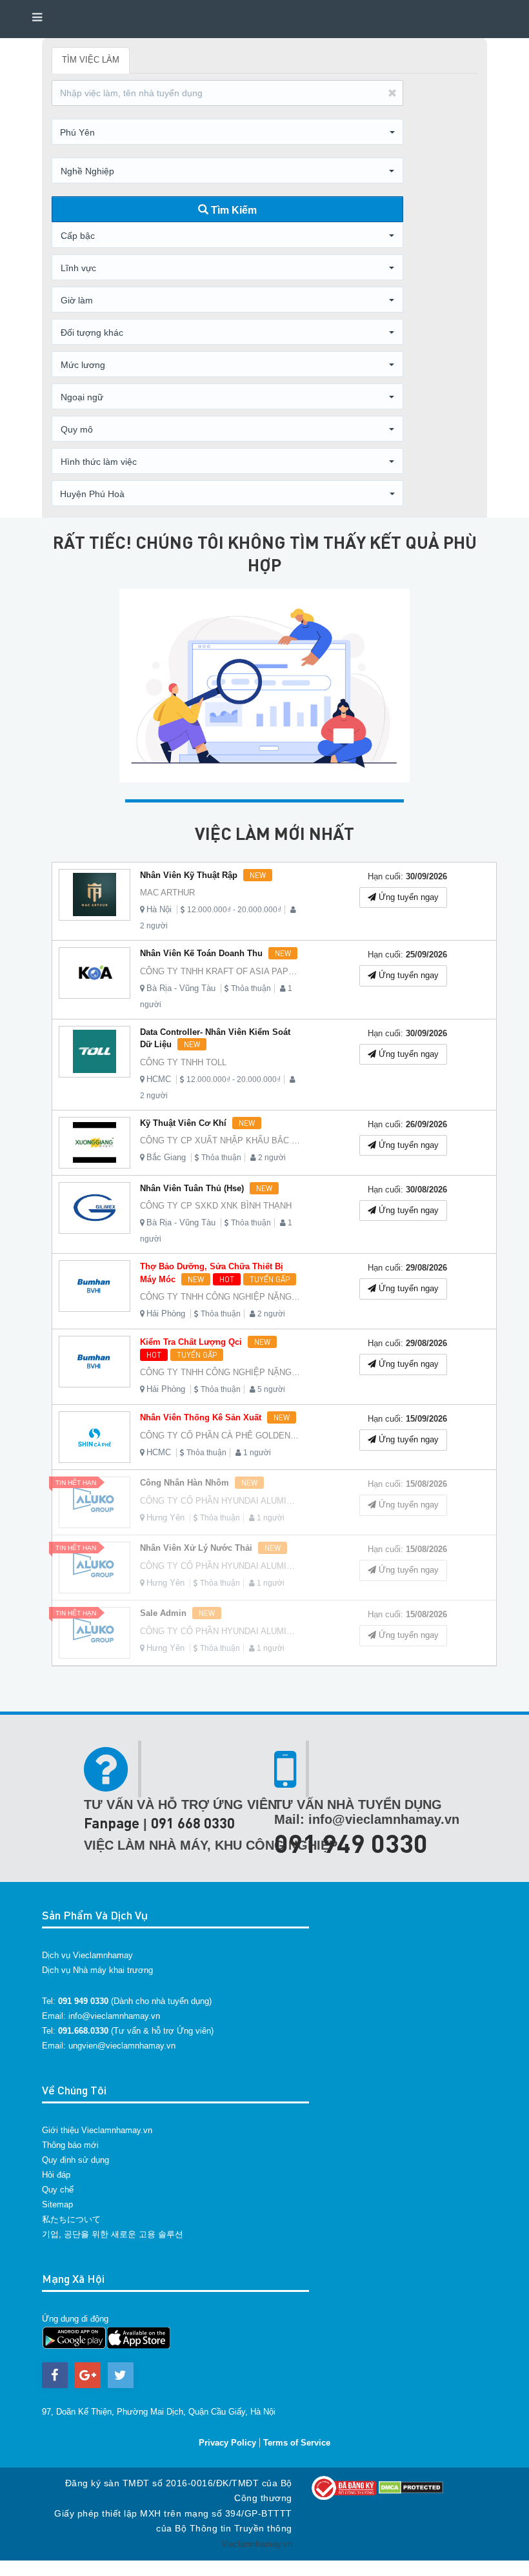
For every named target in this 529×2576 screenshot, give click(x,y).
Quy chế (58, 2190)
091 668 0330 (193, 1823)
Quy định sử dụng (75, 2160)
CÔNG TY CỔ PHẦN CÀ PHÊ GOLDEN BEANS (231, 1436)
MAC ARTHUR (167, 893)
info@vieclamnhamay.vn (114, 2016)
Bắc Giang (166, 1157)
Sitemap (57, 2204)
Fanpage (112, 1823)
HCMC (159, 1079)
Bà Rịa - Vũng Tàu (181, 988)
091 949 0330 (351, 1843)
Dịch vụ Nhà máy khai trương (97, 1970)
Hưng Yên (165, 1518)
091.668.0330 (83, 2031)
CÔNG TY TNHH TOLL (183, 1062)
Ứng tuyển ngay (407, 897)
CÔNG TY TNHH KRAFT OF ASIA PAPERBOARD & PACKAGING (265, 971)
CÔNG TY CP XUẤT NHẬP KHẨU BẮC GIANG (229, 1140)
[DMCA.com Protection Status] (411, 2487)
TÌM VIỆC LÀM (91, 60)
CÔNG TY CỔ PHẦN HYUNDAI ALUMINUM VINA (234, 1501)
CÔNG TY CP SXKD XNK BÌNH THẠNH (216, 1206)
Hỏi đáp (56, 2175)
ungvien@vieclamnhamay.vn (122, 2046)
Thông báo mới (70, 2145)
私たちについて (71, 2219)
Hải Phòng (166, 1314)
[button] (227, 132)
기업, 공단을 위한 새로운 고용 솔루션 (113, 2234)
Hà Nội (159, 909)
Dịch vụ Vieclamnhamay (87, 1955)
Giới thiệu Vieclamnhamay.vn (97, 2130)
